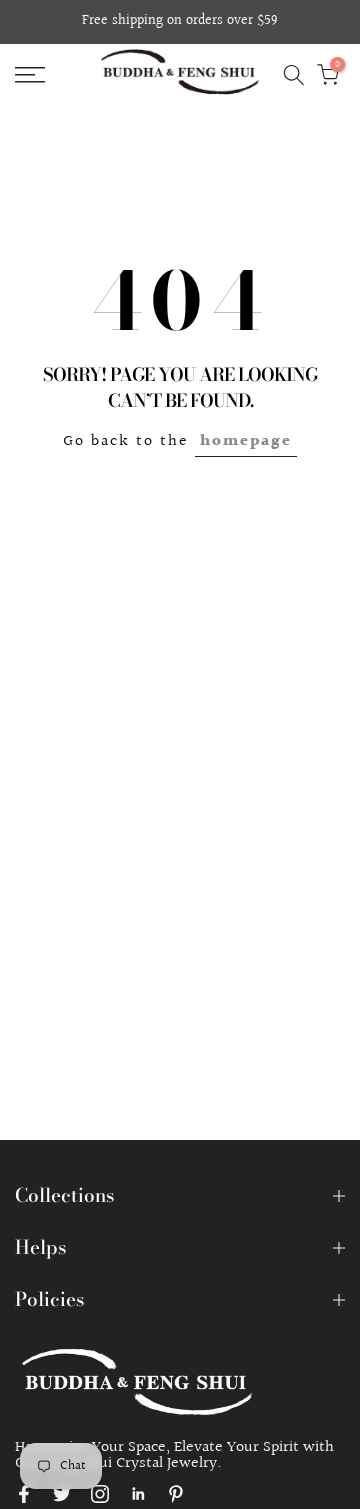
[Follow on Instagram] (100, 1494)
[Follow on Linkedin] (138, 1494)
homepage (246, 441)
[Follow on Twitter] (62, 1494)
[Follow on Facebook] (24, 1494)
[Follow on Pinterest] (176, 1494)
